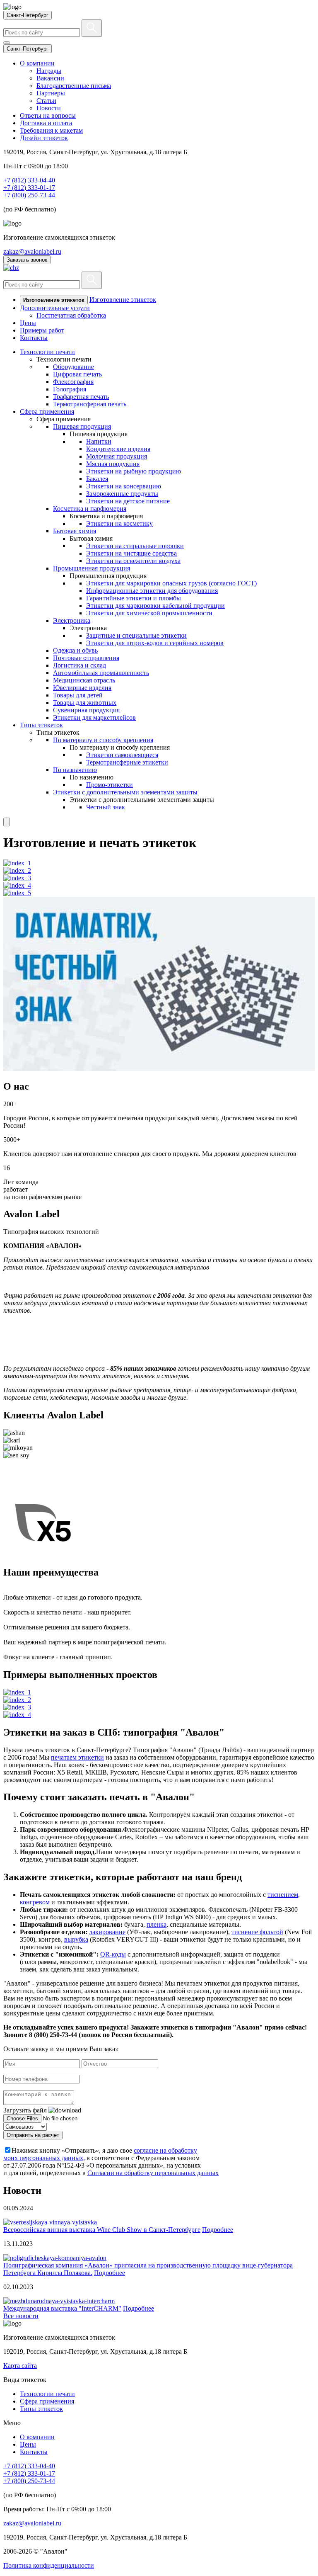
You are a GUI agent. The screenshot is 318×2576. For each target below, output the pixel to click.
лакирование (107, 1932)
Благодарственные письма (74, 86)
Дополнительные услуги (55, 308)
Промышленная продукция (92, 568)
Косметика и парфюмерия (90, 509)
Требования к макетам (51, 130)
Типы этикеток (41, 725)
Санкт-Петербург (28, 15)
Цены (28, 323)
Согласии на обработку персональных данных (153, 2173)
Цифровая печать (77, 374)
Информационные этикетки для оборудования (152, 591)
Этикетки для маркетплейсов (94, 717)
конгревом (35, 1902)
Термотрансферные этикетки (127, 762)
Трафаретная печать (81, 397)
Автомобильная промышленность (101, 673)
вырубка (76, 1939)
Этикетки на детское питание (128, 501)
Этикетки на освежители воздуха (133, 561)
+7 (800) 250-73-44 (29, 195)
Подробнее (218, 2230)
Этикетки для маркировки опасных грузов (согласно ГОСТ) (171, 583)
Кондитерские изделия (118, 449)
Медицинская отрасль (84, 680)
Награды (49, 71)
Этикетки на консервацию (124, 486)
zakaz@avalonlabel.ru (32, 251)
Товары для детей (78, 695)
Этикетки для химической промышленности (149, 613)
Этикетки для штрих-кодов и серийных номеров (155, 643)
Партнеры (51, 93)
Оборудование (73, 367)
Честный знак (106, 807)
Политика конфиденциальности (49, 2565)
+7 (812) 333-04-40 (29, 180)
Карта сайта (20, 2366)
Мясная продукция (113, 464)
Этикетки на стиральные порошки (135, 546)
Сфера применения (47, 412)
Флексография (73, 382)
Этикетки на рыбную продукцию (134, 471)
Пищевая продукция (82, 426)
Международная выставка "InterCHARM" (62, 2308)
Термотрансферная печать (90, 404)
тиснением (283, 1895)
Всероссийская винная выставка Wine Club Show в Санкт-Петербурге (102, 2230)
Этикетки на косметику (119, 523)
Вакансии (50, 78)
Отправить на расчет (33, 2135)
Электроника (72, 620)
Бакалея (97, 479)
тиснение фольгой (257, 1932)
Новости (49, 108)
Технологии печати (47, 352)
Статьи (46, 101)
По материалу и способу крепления (103, 740)
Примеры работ (42, 330)
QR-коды (113, 1954)
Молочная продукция (117, 456)
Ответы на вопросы (48, 115)
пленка (157, 1924)
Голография (70, 389)
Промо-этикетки (110, 785)
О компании (37, 63)
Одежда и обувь (75, 650)
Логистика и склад (79, 665)
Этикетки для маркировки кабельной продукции (155, 606)
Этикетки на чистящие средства (131, 553)
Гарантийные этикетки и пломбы (134, 598)
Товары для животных (85, 703)
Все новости (21, 2316)
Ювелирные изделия (82, 688)
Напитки (99, 441)
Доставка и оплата (46, 123)
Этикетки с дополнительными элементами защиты (125, 792)
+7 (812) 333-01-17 (29, 188)
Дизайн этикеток (44, 138)
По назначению (75, 770)
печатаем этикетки (77, 1757)
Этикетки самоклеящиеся (122, 755)
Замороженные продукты (122, 494)
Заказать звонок (27, 260)
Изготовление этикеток (123, 300)
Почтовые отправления (86, 658)
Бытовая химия (75, 531)
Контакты (34, 338)
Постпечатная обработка (71, 315)
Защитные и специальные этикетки (136, 635)
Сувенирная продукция (86, 710)
